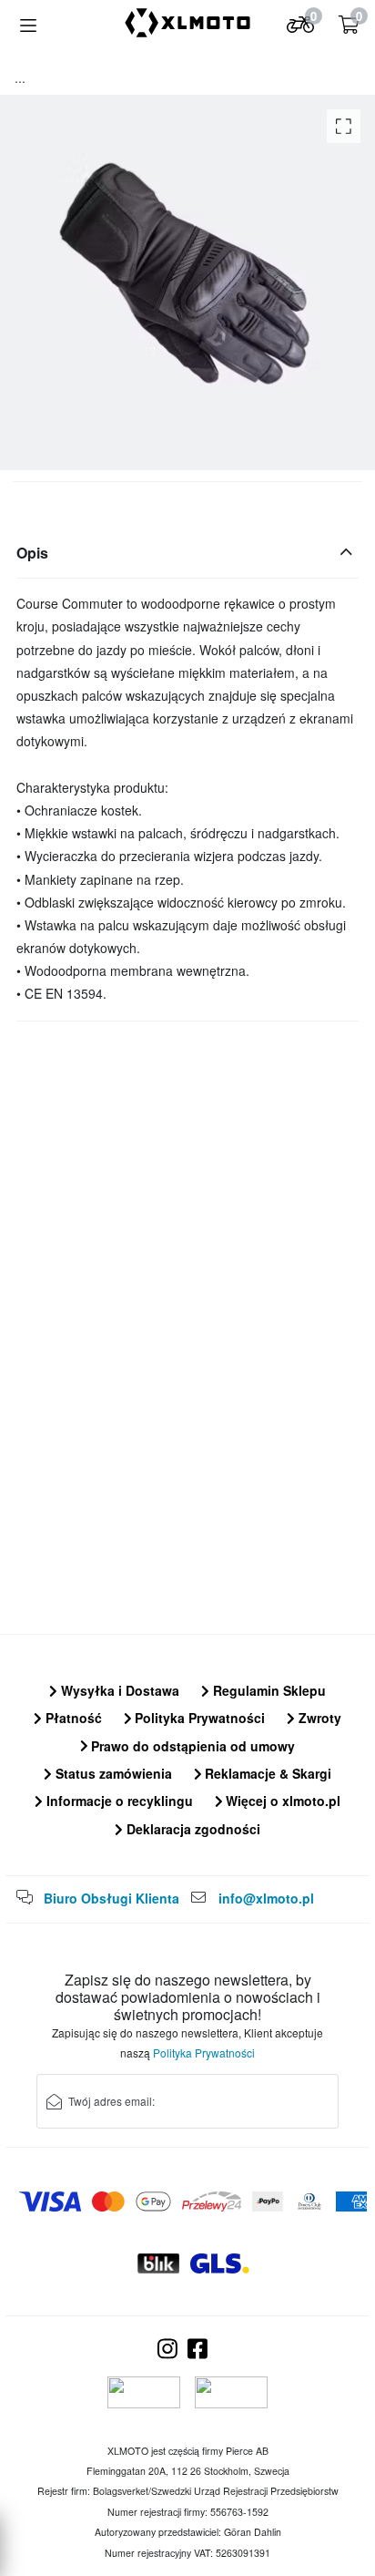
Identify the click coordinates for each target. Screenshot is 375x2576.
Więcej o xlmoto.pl (281, 1801)
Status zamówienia (112, 1773)
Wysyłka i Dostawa (118, 1690)
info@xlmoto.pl (266, 1898)
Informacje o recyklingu (118, 1801)
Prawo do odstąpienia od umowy (191, 1746)
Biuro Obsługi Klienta (111, 1898)
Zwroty (318, 1718)
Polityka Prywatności (198, 1718)
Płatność (72, 1718)
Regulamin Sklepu (268, 1690)
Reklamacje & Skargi (266, 1773)
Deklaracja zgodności (192, 1829)
